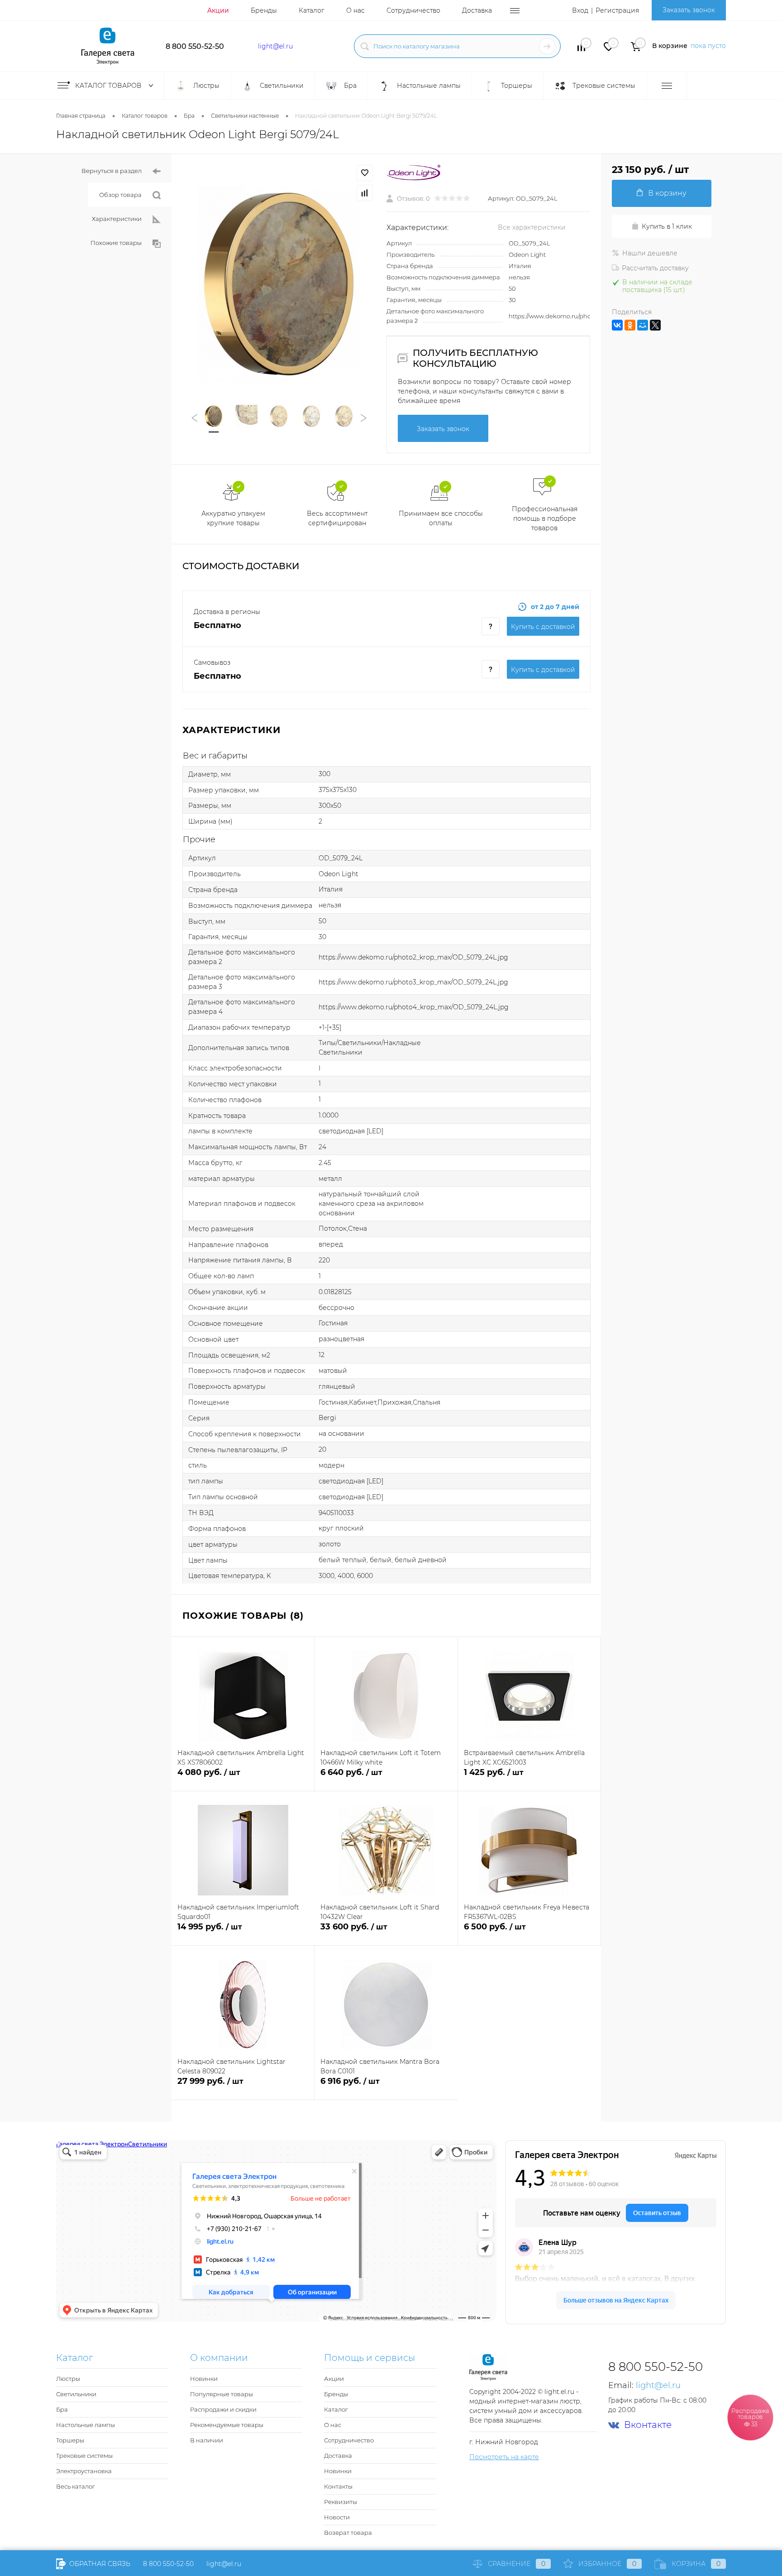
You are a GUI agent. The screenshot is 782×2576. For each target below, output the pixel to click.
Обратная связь (99, 2564)
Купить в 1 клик (667, 226)
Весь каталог (76, 2486)
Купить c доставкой (543, 627)
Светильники (76, 2394)
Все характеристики (532, 227)
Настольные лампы (86, 2425)
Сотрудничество (413, 10)
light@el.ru (275, 46)
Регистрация (617, 10)
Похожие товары (116, 243)
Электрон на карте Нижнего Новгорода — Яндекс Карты (391, 2319)
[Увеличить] (279, 284)
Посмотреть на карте (504, 2457)
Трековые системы (84, 2456)
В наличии (207, 2440)
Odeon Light (527, 254)
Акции (218, 10)
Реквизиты (341, 2502)
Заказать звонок (689, 10)
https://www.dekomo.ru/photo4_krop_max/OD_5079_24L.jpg (414, 1007)
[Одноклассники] (630, 325)
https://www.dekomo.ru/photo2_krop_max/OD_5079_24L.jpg (413, 957)
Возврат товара (348, 2533)
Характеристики (117, 219)
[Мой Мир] (643, 325)
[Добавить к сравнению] (365, 193)
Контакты (338, 2486)
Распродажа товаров (750, 2417)
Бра (62, 2409)
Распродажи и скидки (223, 2409)
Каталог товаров (109, 86)
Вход (580, 10)
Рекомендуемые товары (227, 2425)
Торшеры (70, 2440)
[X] (655, 325)
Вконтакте (648, 2425)
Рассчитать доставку (655, 268)
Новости (337, 2517)
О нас (355, 10)
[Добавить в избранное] (365, 173)
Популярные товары (222, 2394)
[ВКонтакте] (617, 325)
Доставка (477, 10)
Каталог (312, 10)
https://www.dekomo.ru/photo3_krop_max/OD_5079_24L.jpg (413, 982)
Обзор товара (120, 195)
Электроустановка (84, 2471)
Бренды (264, 10)
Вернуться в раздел (112, 171)
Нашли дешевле (650, 253)
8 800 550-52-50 (195, 46)
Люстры (68, 2379)
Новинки (204, 2379)
